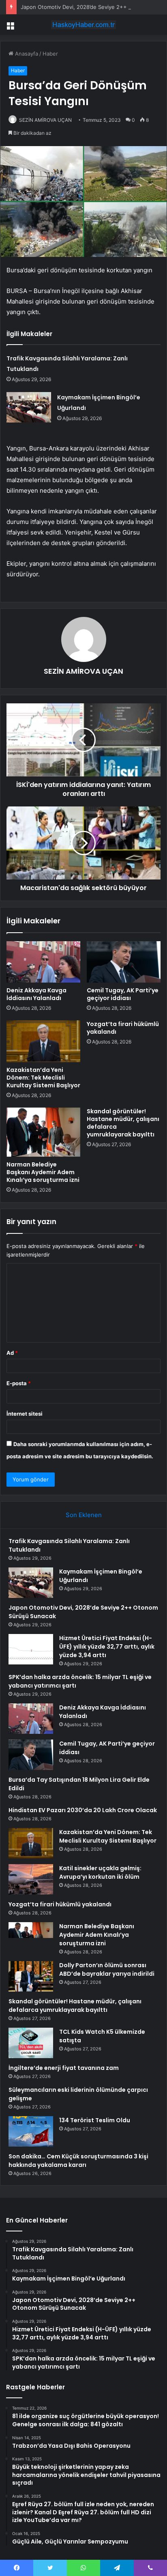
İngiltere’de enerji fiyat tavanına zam (64, 2068)
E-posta (19, 1383)
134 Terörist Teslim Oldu (95, 2120)
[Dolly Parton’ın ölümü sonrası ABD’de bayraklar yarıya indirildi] (31, 1976)
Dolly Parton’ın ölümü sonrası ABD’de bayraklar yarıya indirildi (107, 1969)
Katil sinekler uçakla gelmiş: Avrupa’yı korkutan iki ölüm (100, 1872)
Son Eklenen (84, 1515)
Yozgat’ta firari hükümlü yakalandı (123, 1028)
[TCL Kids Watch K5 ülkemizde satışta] (31, 2043)
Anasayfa (26, 54)
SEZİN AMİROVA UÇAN (45, 120)
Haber (50, 54)
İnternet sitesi (25, 1414)
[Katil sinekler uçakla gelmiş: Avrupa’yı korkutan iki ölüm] (31, 1879)
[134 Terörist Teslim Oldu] (31, 2131)
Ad (12, 1353)
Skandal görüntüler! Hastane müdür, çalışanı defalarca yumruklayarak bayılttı (123, 1123)
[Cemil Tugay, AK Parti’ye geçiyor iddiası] (124, 962)
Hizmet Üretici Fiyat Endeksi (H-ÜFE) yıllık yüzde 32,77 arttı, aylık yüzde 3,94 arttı (107, 1647)
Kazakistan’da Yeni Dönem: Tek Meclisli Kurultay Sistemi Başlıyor (43, 1078)
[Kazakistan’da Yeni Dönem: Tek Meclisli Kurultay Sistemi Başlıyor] (43, 1041)
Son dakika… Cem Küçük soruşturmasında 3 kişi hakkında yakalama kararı (78, 2161)
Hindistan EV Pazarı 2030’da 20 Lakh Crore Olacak (83, 1810)
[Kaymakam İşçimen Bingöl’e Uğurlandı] (29, 407)
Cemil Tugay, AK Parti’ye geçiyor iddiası (123, 994)
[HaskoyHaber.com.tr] (83, 25)
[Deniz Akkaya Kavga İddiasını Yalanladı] (43, 962)
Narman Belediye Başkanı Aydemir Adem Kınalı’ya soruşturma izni (43, 1172)
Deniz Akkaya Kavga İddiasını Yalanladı (36, 994)
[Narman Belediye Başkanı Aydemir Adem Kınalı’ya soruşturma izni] (43, 1132)
